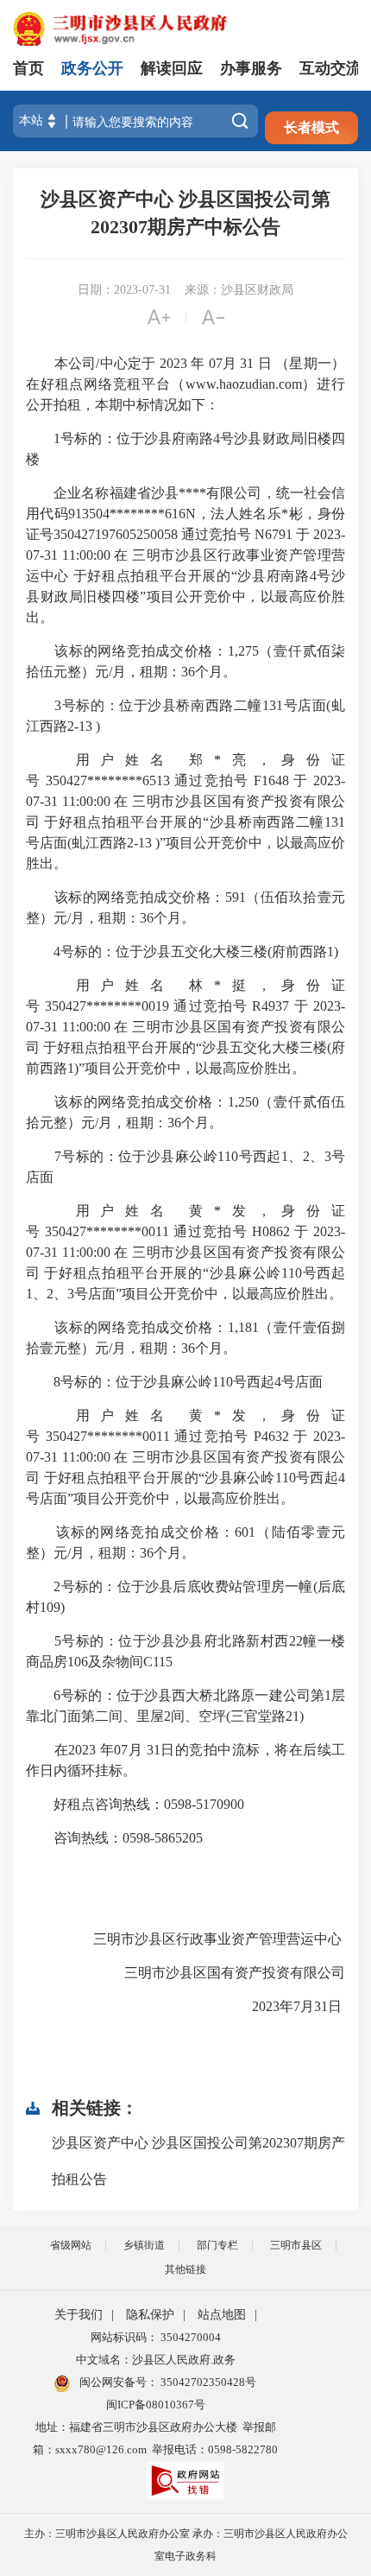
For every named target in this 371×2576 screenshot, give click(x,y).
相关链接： (95, 2108)
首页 (28, 68)
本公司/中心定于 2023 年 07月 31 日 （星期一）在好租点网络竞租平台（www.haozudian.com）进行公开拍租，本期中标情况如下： (185, 384)
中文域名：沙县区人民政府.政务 (156, 2360)
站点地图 (222, 2315)
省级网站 (71, 2245)
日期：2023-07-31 (124, 290)
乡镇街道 (144, 2245)
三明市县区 (296, 2245)
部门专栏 (217, 2245)
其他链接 (185, 2269)
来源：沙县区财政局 (239, 290)
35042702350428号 (207, 2382)
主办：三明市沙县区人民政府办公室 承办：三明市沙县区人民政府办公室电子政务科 (186, 2545)
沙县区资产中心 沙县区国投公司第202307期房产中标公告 (185, 213)
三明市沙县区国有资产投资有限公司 (221, 1973)
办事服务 (251, 68)
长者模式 (311, 127)
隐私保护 (150, 2315)
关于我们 (79, 2315)
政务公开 (92, 68)
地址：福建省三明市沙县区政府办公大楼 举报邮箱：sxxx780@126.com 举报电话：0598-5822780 (155, 2438)
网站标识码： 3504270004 (156, 2337)
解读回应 (172, 68)
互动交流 (330, 68)
